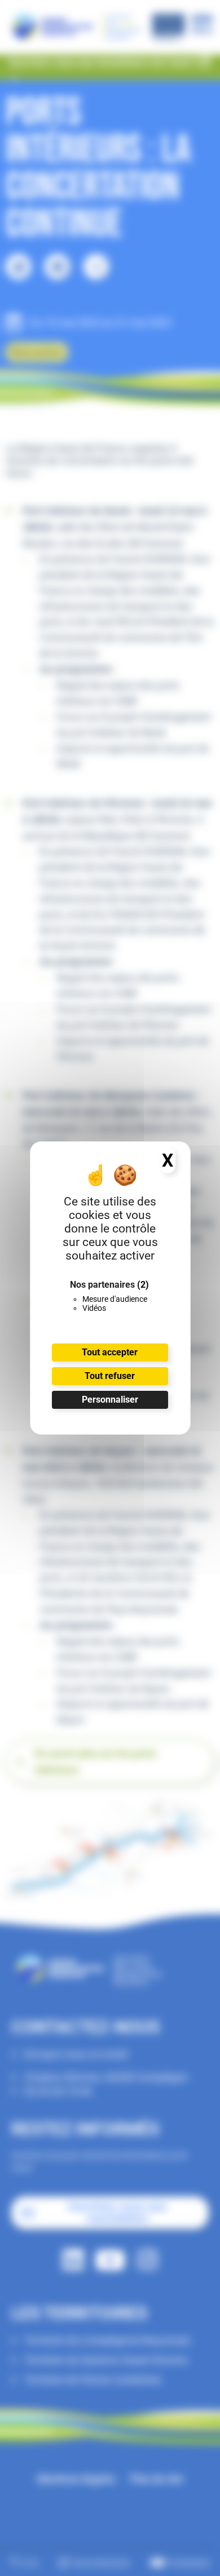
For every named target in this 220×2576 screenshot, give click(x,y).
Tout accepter (110, 1352)
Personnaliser (110, 1400)
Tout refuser (110, 1376)
